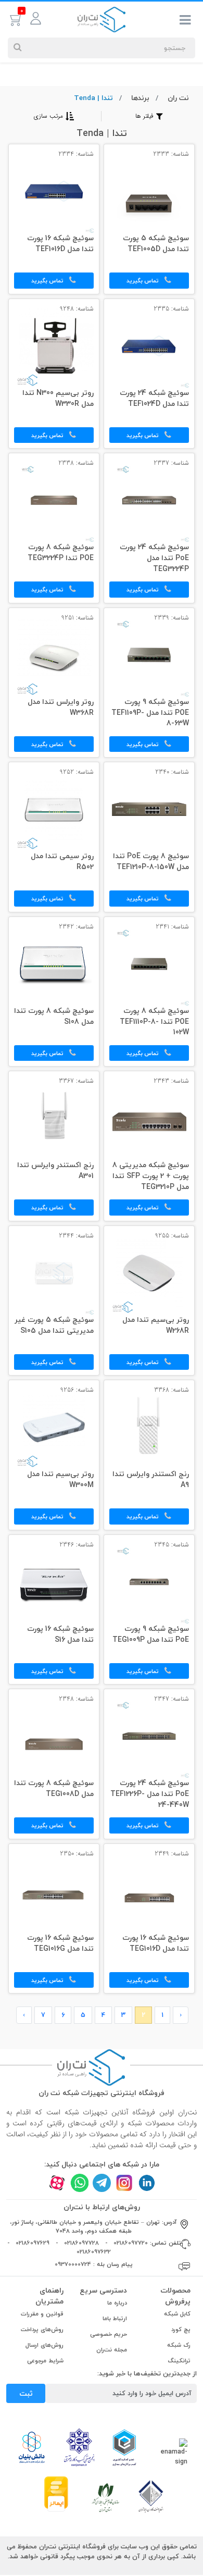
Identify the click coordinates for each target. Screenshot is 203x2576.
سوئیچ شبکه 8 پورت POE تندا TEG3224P (61, 553)
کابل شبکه (177, 2314)
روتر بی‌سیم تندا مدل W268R (156, 1326)
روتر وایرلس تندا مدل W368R (61, 708)
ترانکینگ (179, 2361)
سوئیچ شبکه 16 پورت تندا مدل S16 (60, 1635)
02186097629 (33, 2243)
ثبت (26, 2393)
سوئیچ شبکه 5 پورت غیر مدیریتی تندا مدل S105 (54, 1326)
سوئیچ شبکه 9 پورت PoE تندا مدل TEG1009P (151, 1635)
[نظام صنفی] (106, 2497)
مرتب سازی (48, 116)
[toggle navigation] (185, 22)
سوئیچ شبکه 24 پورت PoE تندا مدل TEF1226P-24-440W (150, 1794)
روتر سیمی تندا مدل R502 (62, 862)
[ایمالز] (56, 2493)
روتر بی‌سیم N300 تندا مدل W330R (58, 399)
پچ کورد (181, 2329)
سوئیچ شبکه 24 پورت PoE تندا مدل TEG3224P (154, 559)
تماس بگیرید (143, 281)
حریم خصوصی (109, 2334)
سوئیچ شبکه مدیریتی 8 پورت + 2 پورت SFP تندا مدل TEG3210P (151, 1176)
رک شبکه (179, 2345)
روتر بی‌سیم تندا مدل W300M (60, 1480)
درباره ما (117, 2303)
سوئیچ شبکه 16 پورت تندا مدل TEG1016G (60, 1944)
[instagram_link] (124, 2183)
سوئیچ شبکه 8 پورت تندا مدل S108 (54, 1017)
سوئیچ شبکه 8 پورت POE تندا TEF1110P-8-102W (154, 1022)
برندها (140, 98)
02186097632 (94, 2252)
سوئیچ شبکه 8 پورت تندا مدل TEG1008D (54, 1789)
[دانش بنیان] (31, 2447)
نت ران (178, 98)
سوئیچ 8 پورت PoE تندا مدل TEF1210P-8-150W (151, 862)
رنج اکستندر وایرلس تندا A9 (151, 1480)
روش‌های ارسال (45, 2345)
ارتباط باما (115, 2318)
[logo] (102, 19)
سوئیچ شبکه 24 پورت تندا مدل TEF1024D (154, 399)
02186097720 (131, 2243)
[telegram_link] (102, 2183)
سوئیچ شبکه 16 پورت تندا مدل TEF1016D (60, 244)
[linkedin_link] (147, 2183)
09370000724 (73, 2264)
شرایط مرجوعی (45, 2361)
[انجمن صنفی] (79, 2447)
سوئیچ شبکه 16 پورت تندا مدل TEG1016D (156, 1944)
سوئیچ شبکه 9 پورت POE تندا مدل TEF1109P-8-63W (150, 713)
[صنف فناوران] (151, 2496)
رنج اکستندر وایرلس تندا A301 (55, 1171)
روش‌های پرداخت (42, 2329)
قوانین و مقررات (42, 2314)
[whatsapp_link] (79, 2183)
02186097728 (81, 2243)
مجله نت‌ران (112, 2350)
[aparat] (57, 2183)
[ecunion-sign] (124, 2447)
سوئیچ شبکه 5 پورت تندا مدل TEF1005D (156, 244)
